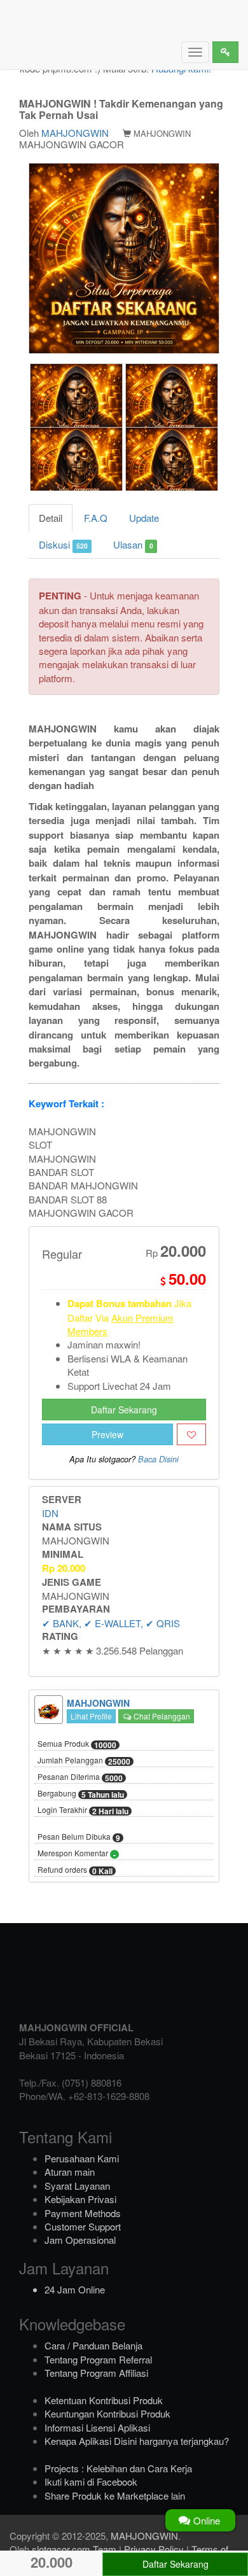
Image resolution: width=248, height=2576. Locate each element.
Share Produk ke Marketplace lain (115, 2495)
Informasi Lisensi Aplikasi (97, 2427)
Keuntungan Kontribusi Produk (107, 2413)
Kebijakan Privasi (80, 2199)
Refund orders (75, 1870)
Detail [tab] (51, 518)
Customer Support (83, 2226)
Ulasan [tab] (133, 544)
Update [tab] (144, 518)
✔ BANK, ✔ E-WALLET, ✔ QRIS (111, 1623)
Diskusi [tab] (63, 544)
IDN (50, 1513)
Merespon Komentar (77, 1854)
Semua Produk (77, 1744)
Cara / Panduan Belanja (93, 2345)
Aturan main (70, 2172)
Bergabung (81, 1794)
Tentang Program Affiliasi (96, 2373)
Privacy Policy (154, 2549)
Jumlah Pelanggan (84, 1761)
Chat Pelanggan (161, 1716)
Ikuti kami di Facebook (91, 2481)
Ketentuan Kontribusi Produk (104, 2400)
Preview (107, 1434)
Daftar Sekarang (124, 1410)
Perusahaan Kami (82, 2158)
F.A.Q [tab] (96, 518)
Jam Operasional (80, 2240)
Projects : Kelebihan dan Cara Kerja (118, 2468)
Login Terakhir (83, 1810)
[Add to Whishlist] (191, 1434)
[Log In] (225, 52)
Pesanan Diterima (80, 1777)
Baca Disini (158, 1459)
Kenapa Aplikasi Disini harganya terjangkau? (137, 2441)
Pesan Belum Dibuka (79, 1837)
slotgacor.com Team (74, 2549)
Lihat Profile (91, 1716)
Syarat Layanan (77, 2186)
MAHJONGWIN (75, 133)
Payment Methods (83, 2213)
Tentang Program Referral (98, 2359)
